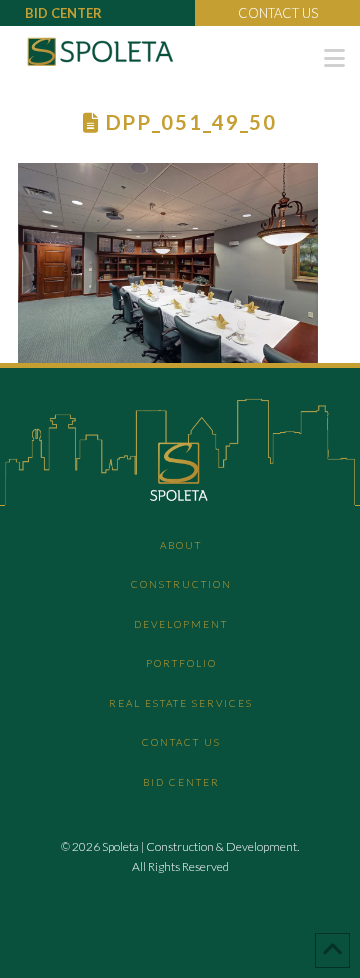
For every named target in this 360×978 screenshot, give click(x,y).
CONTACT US (278, 13)
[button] (334, 58)
